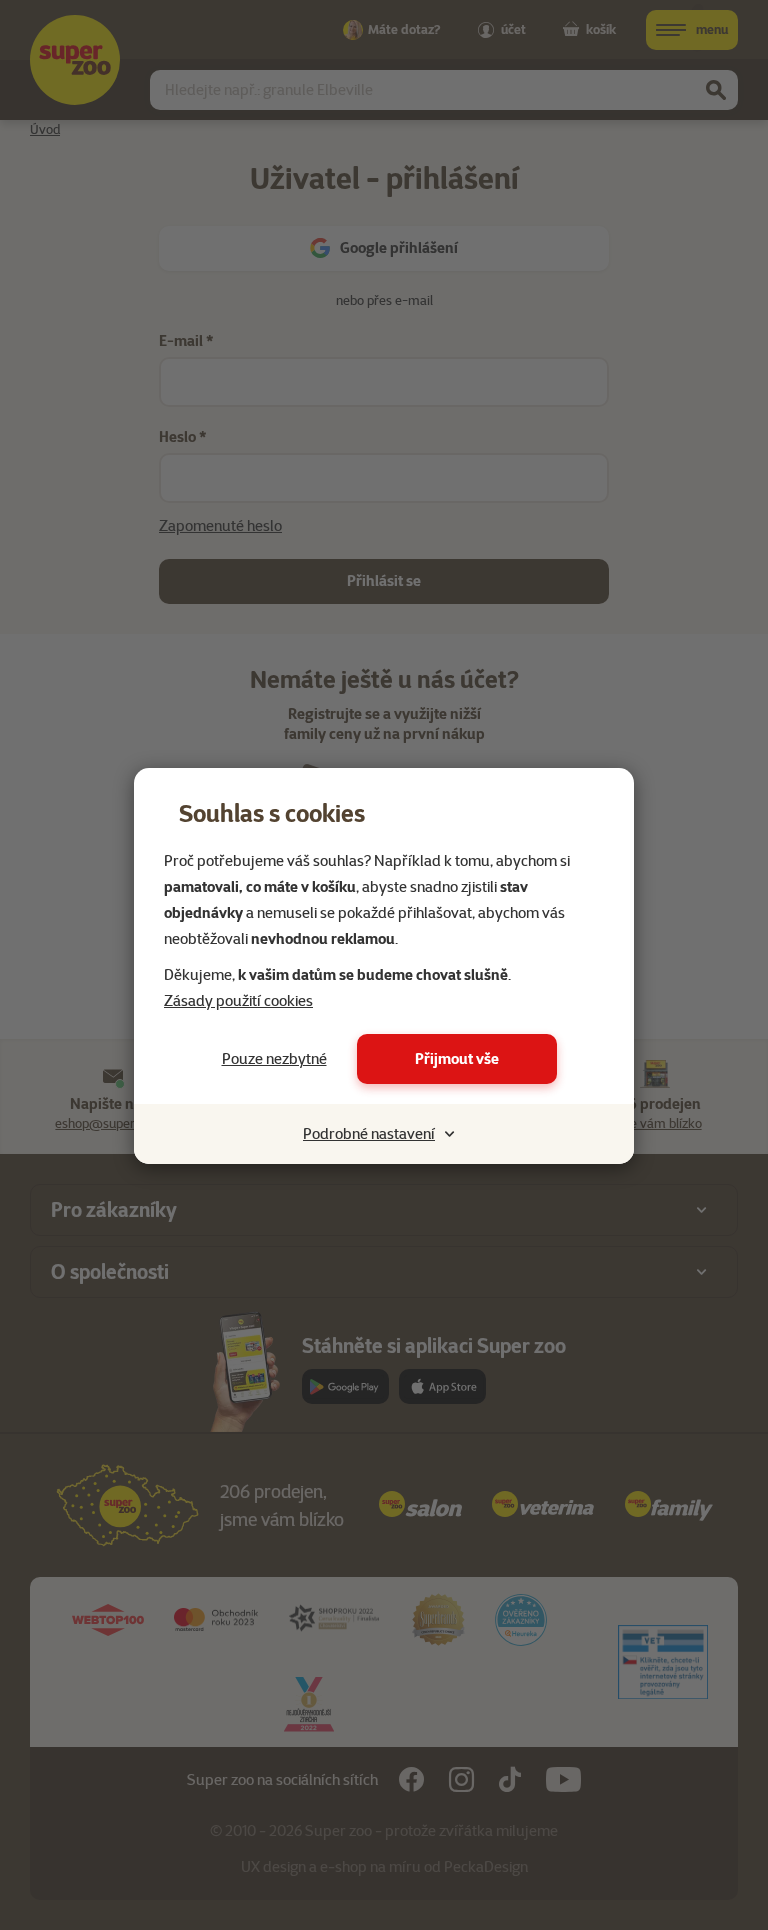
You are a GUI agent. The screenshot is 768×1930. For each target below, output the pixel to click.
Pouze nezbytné (274, 1059)
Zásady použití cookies (238, 1001)
